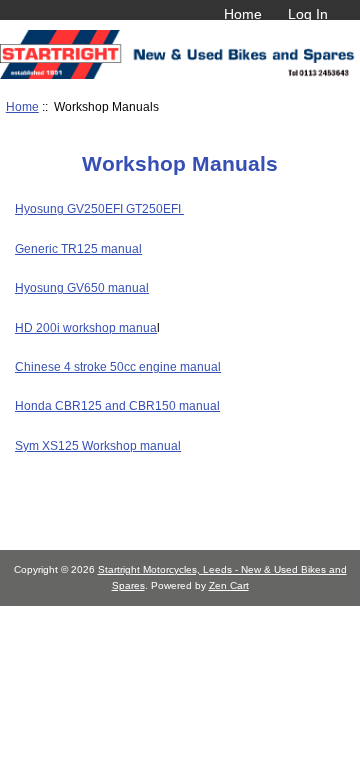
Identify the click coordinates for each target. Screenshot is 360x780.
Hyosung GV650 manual (82, 287)
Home (243, 14)
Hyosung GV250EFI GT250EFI (99, 208)
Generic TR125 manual (78, 248)
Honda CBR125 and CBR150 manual (117, 405)
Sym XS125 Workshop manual (98, 445)
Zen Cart (229, 585)
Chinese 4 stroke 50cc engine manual (118, 366)
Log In (308, 14)
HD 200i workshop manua (86, 327)
